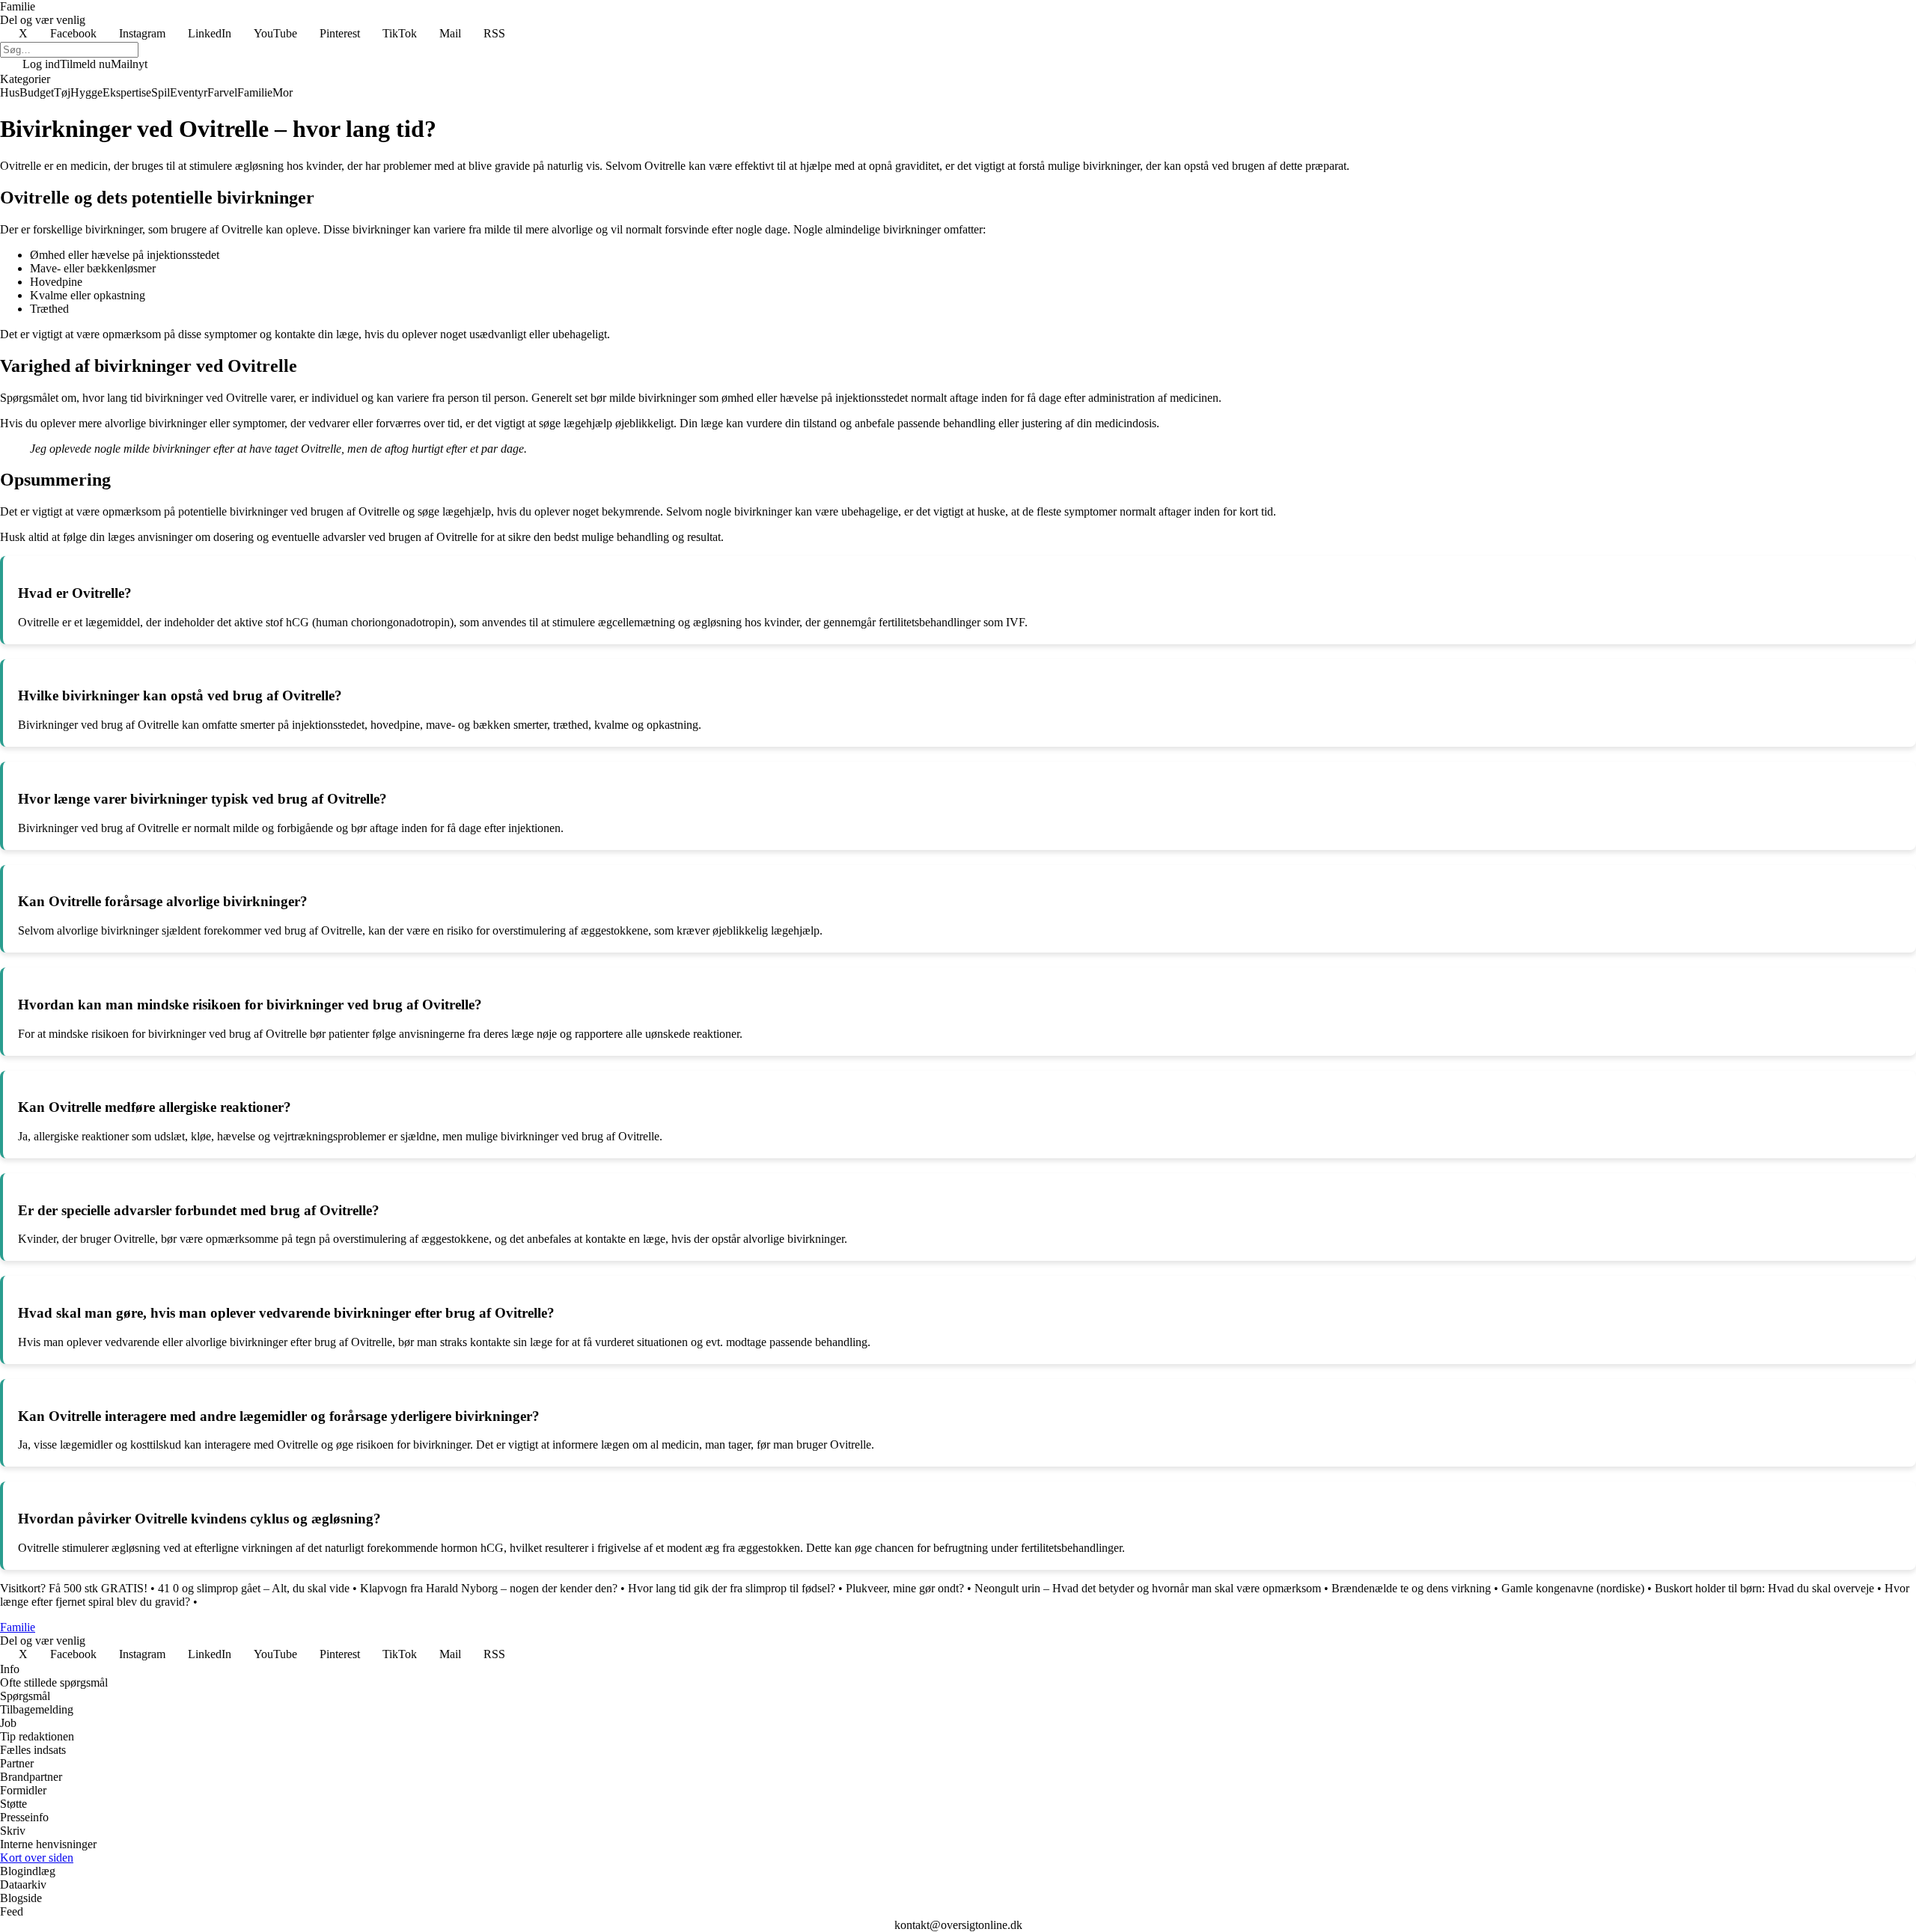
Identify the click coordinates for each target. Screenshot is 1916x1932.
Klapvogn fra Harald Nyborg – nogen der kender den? (489, 1588)
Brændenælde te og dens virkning (1411, 1588)
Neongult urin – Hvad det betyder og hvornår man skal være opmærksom (1148, 1588)
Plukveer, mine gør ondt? (905, 1588)
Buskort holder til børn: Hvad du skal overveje (1764, 1588)
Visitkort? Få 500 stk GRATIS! (74, 1588)
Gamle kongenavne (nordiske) (1573, 1588)
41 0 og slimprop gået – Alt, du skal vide (254, 1588)
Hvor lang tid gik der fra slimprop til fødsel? (732, 1588)
